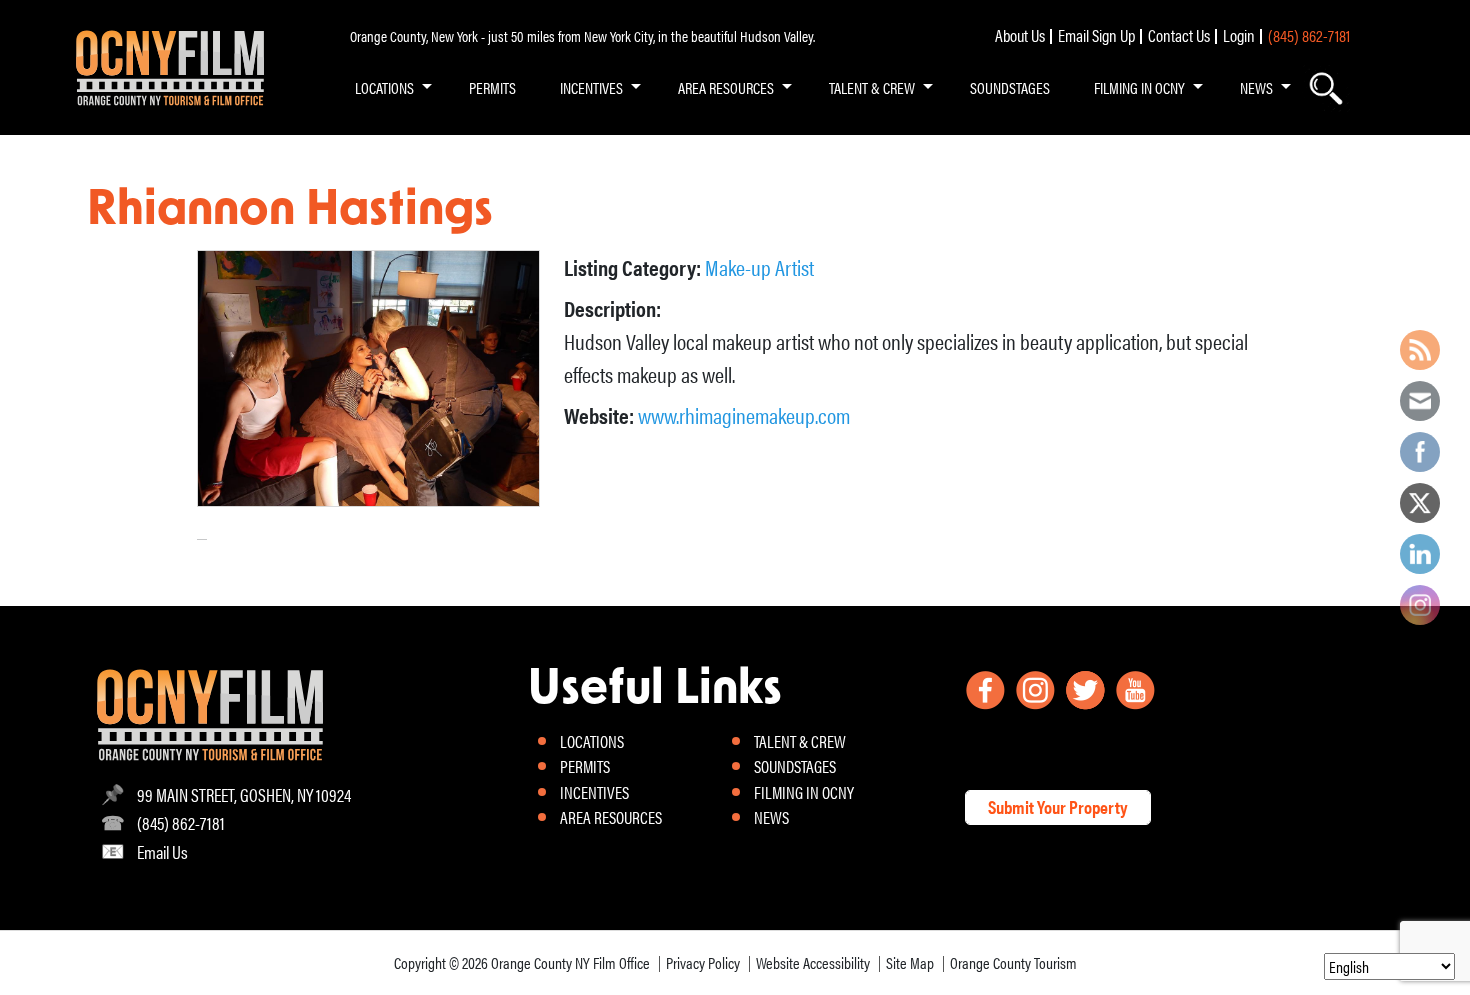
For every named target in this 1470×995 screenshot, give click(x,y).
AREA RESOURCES (726, 87)
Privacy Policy (703, 962)
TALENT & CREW (872, 87)
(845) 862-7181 (1309, 35)
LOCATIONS (384, 87)
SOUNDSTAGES (1010, 87)
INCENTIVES (591, 87)
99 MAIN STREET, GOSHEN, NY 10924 (244, 794)
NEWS (1256, 87)
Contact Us (1179, 35)
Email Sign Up (1096, 35)
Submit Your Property (1058, 806)
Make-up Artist (759, 266)
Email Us (162, 851)
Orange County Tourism (1013, 962)
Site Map (910, 962)
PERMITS (492, 87)
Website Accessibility (813, 962)
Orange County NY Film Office (570, 962)
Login (1239, 35)
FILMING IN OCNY (1139, 87)
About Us (1020, 35)
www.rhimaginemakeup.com (744, 414)
